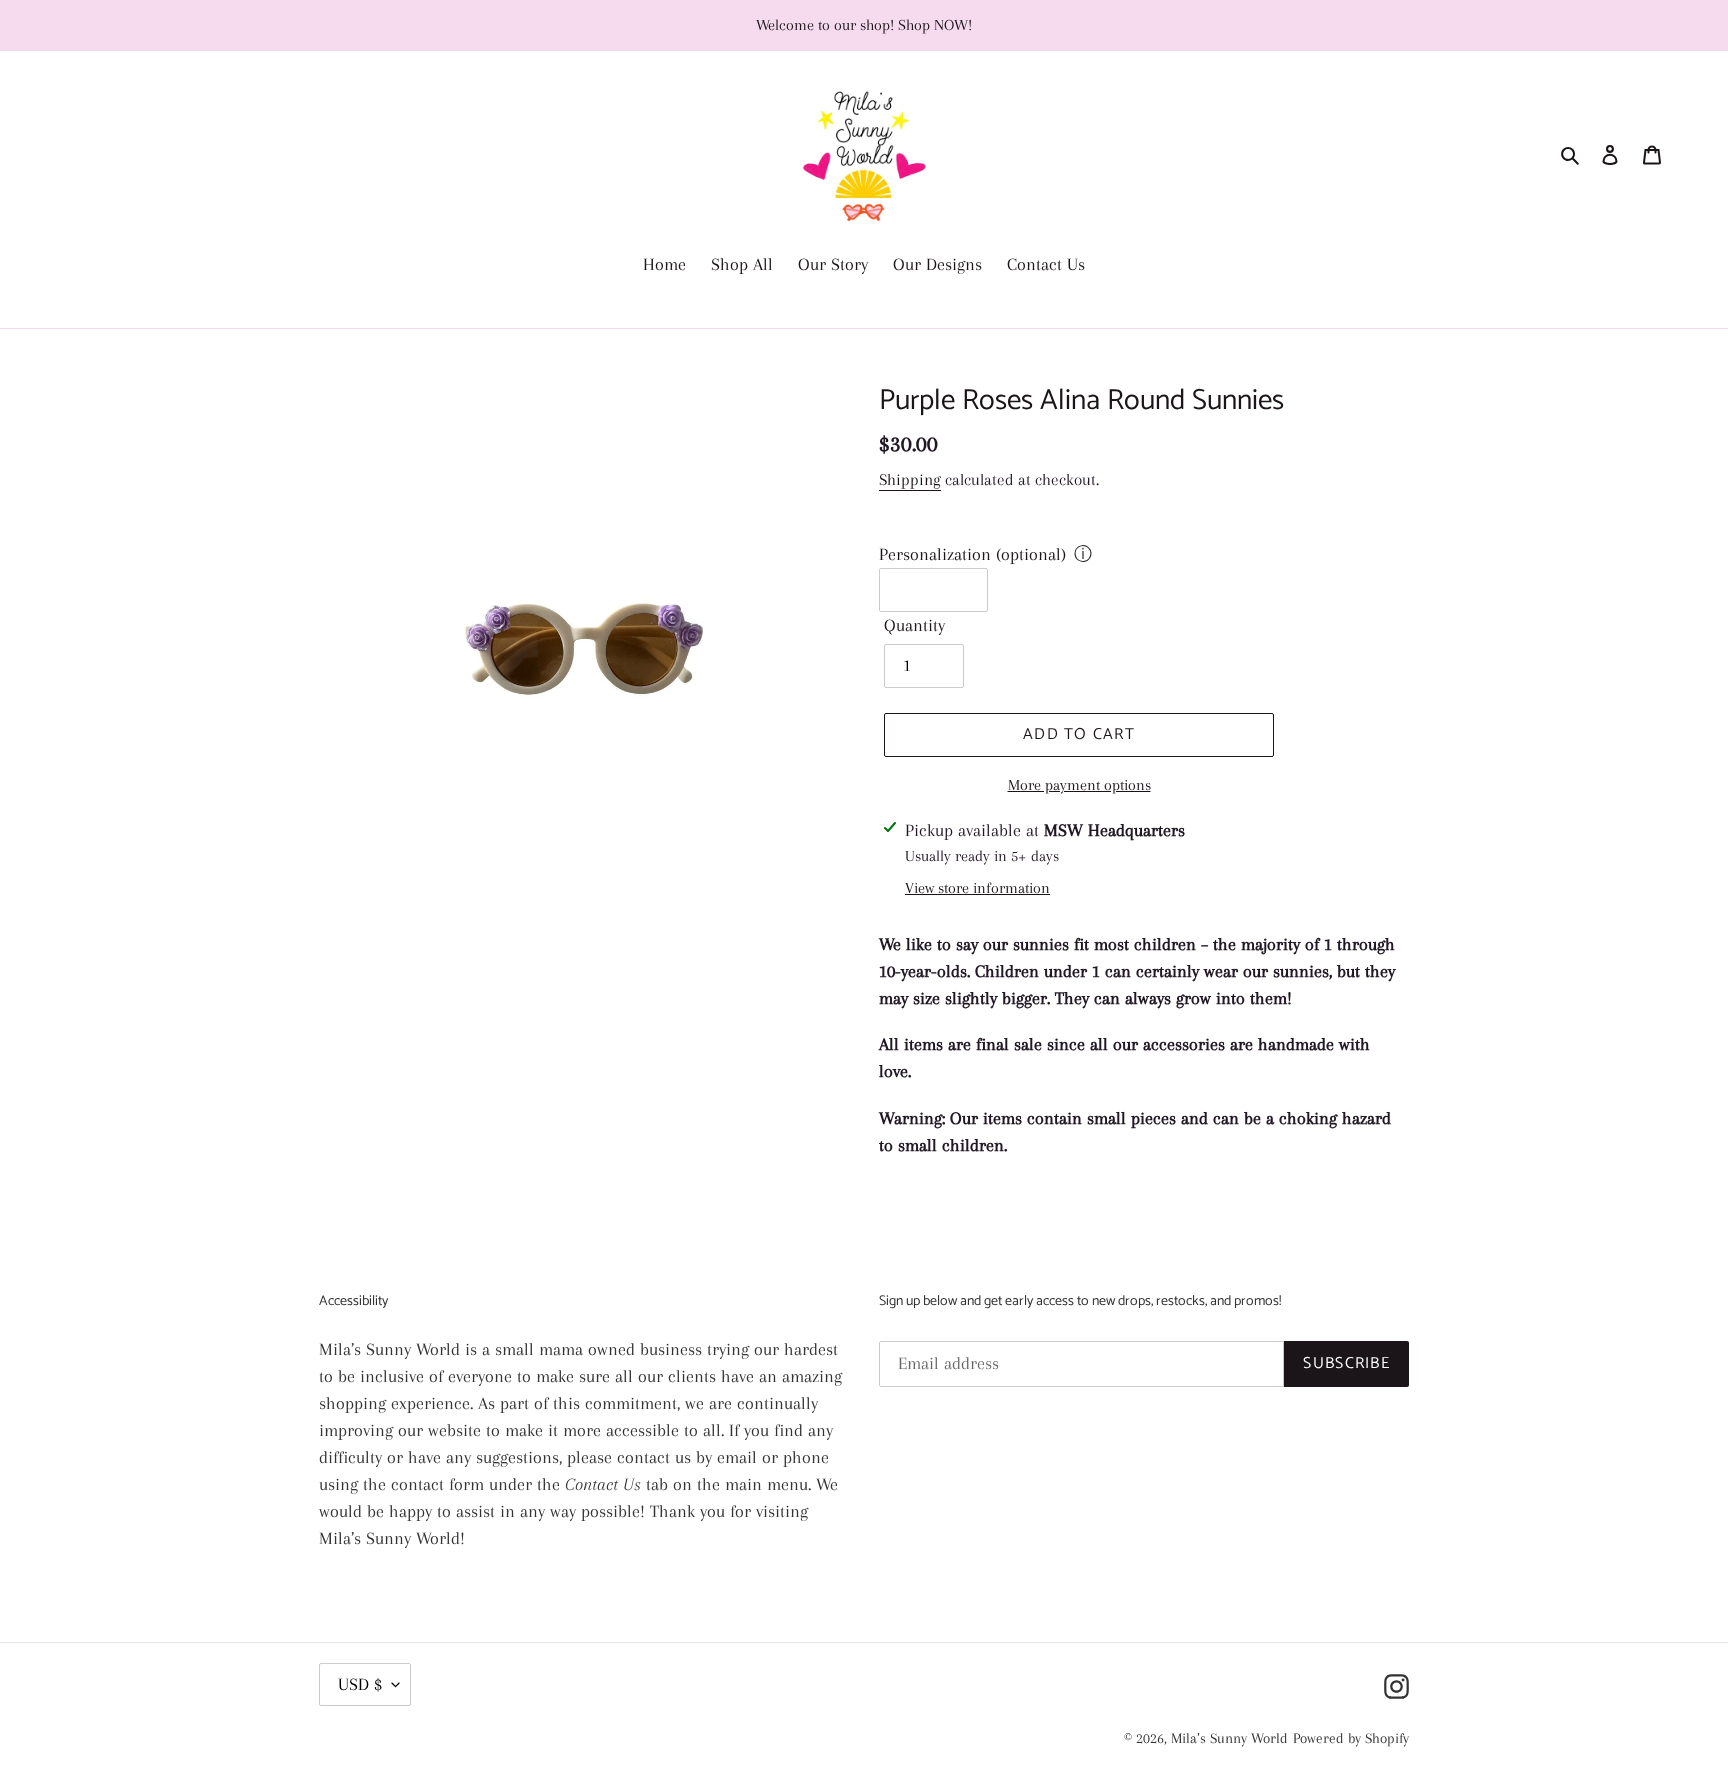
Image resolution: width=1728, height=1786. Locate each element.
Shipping (910, 479)
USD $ (360, 1684)
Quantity (914, 625)
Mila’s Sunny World (1229, 1738)
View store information (977, 888)
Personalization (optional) (972, 554)
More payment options (1079, 785)
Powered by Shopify (1351, 1738)
